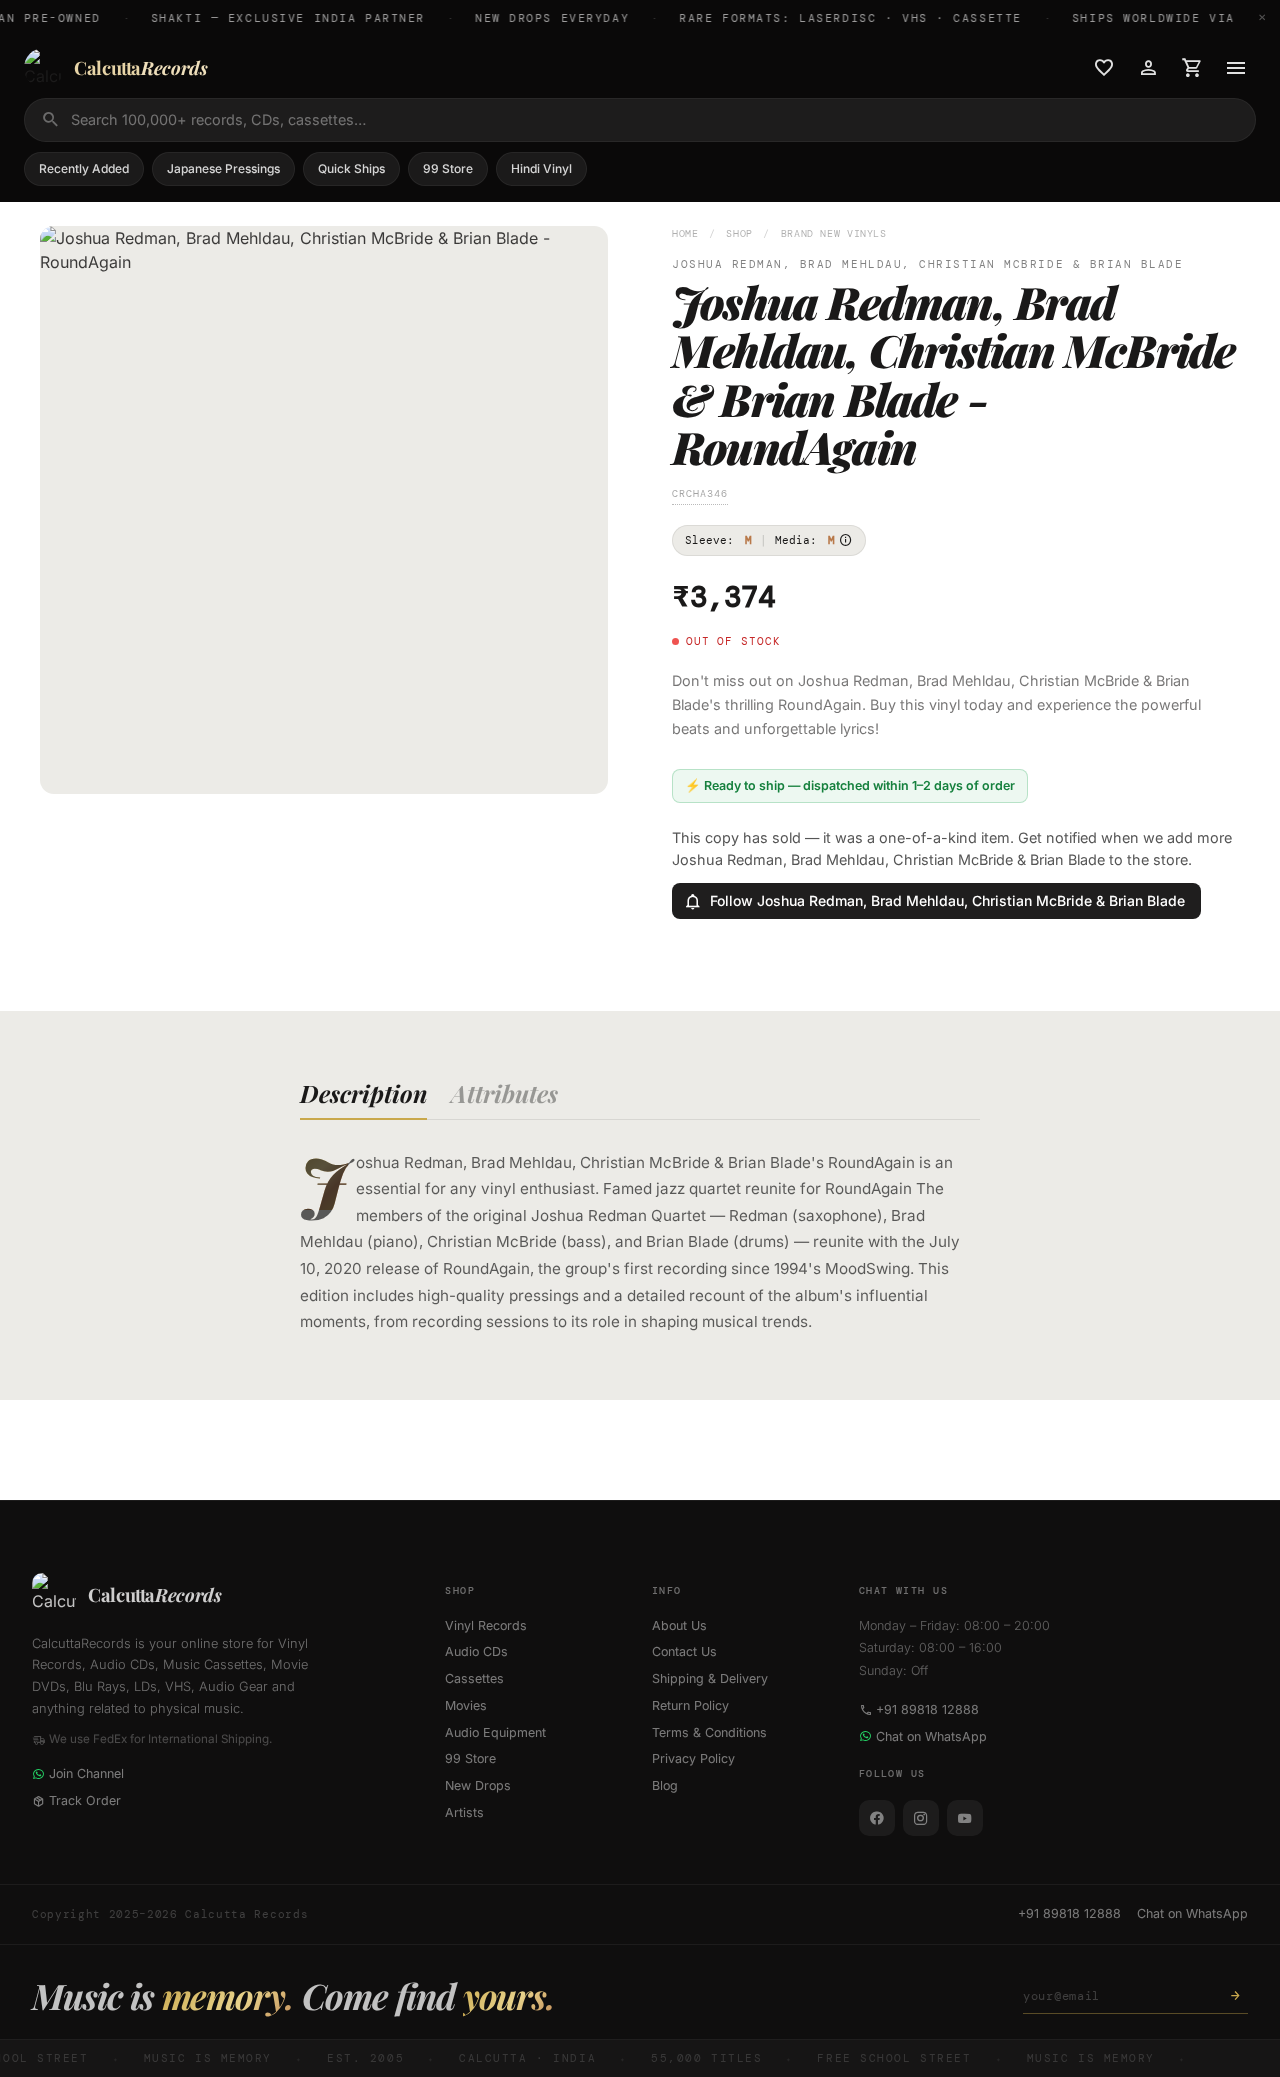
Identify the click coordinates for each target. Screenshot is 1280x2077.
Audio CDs (476, 1651)
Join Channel (86, 1773)
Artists (464, 1812)
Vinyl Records (486, 1625)
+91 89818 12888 (927, 1709)
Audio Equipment (495, 1732)
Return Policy (690, 1705)
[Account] (1148, 68)
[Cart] (1192, 68)
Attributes (504, 1093)
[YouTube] (965, 1818)
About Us (679, 1625)
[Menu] (1236, 68)
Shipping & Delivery (710, 1678)
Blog (665, 1785)
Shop (739, 233)
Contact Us (684, 1651)
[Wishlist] (1104, 68)
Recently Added (84, 168)
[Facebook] (877, 1818)
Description (363, 1093)
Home (685, 233)
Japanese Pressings (223, 168)
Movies (466, 1705)
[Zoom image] (579, 765)
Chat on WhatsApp (931, 1736)
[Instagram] (921, 1818)
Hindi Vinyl (541, 168)
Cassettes (474, 1678)
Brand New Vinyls (834, 233)
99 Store (448, 168)
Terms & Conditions (709, 1732)
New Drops (478, 1785)
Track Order (85, 1800)
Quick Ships (351, 168)
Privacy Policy (693, 1758)
